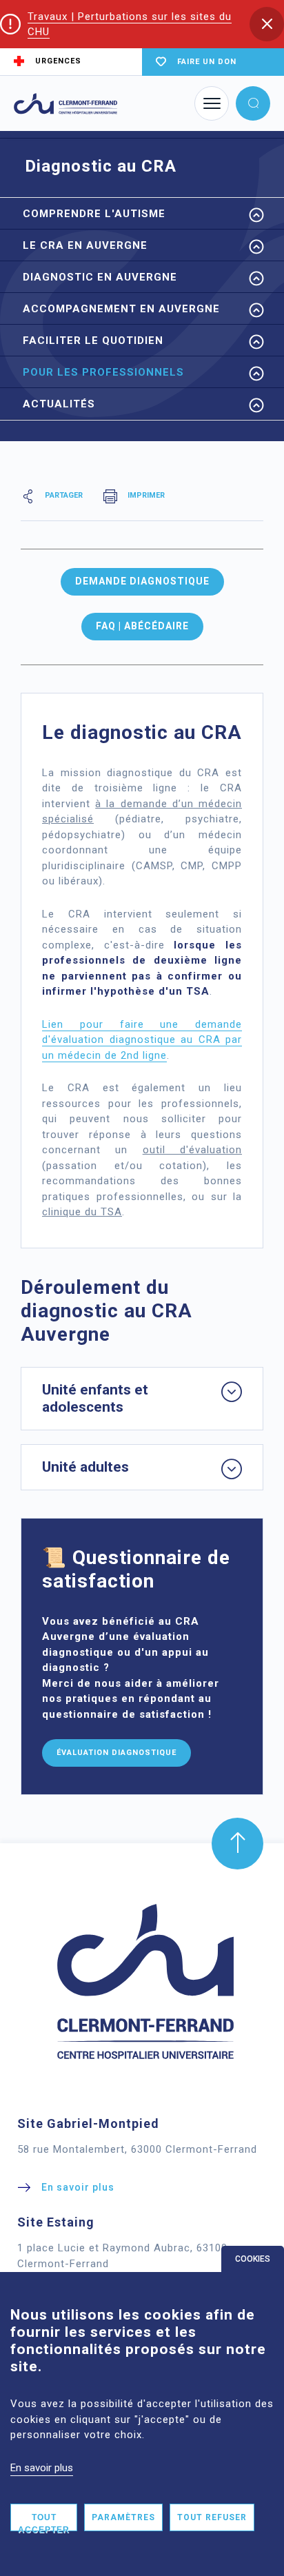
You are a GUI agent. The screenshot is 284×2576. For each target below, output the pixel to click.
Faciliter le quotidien (93, 341)
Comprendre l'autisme (94, 214)
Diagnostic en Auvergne (100, 277)
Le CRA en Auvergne (85, 245)
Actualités (59, 404)
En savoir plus (42, 2468)
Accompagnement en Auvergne (121, 309)
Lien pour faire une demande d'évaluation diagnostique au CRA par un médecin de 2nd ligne (142, 1040)
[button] (267, 24)
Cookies (253, 2259)
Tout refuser (212, 2517)
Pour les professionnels (103, 372)
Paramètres (123, 2517)
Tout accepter (44, 2522)
